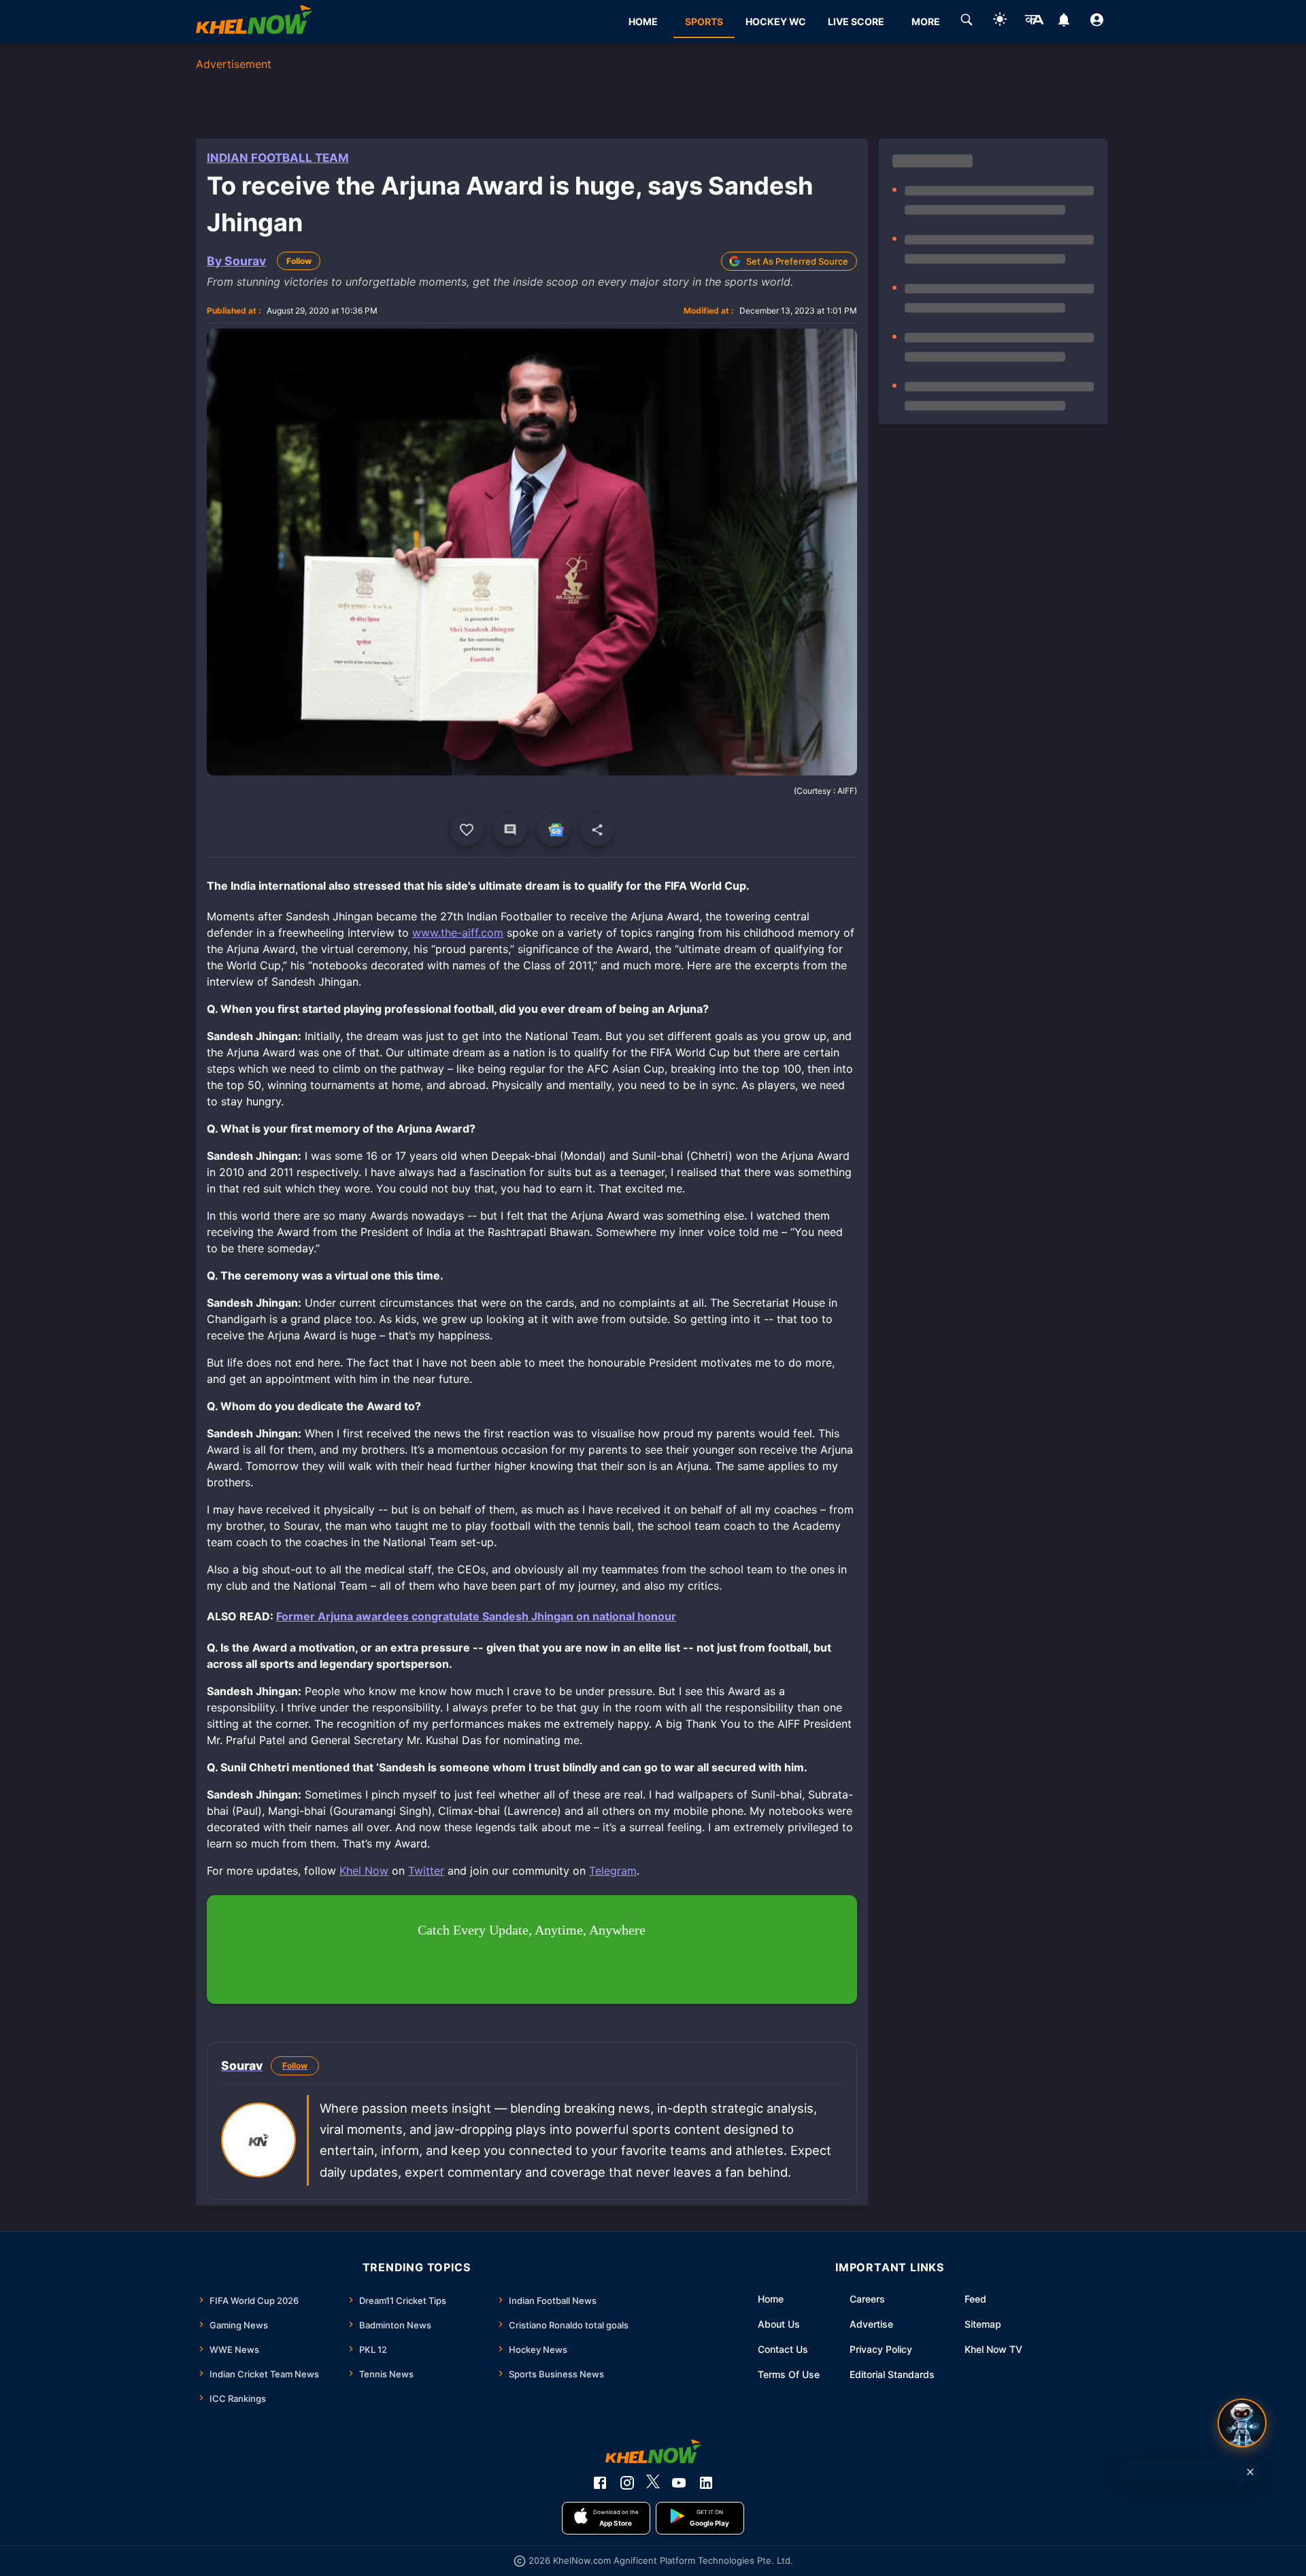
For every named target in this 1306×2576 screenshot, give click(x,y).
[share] (597, 830)
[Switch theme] (1000, 21)
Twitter (426, 1871)
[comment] (510, 830)
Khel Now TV (993, 2349)
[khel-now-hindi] (1034, 22)
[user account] (1097, 22)
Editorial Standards (892, 2374)
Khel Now (364, 1871)
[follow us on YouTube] (679, 2483)
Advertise (871, 2324)
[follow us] (554, 830)
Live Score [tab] (856, 21)
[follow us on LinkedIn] (706, 2483)
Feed (975, 2299)
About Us (779, 2324)
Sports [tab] (704, 21)
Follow (299, 261)
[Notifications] (1064, 22)
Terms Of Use (789, 2374)
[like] (467, 830)
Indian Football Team (278, 158)
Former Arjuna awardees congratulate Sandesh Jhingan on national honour (476, 1616)
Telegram (613, 1871)
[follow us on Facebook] (600, 2483)
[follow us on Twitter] (653, 2483)
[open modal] (1242, 2423)
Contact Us (783, 2349)
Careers (867, 2299)
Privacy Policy (881, 2349)
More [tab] (926, 21)
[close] (1250, 2472)
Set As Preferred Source (797, 261)
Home (771, 2299)
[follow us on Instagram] (627, 2483)
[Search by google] (967, 22)
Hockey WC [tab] (776, 21)
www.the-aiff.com (458, 933)
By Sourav (236, 261)
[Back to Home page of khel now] (254, 21)
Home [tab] (643, 21)
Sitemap (983, 2324)
